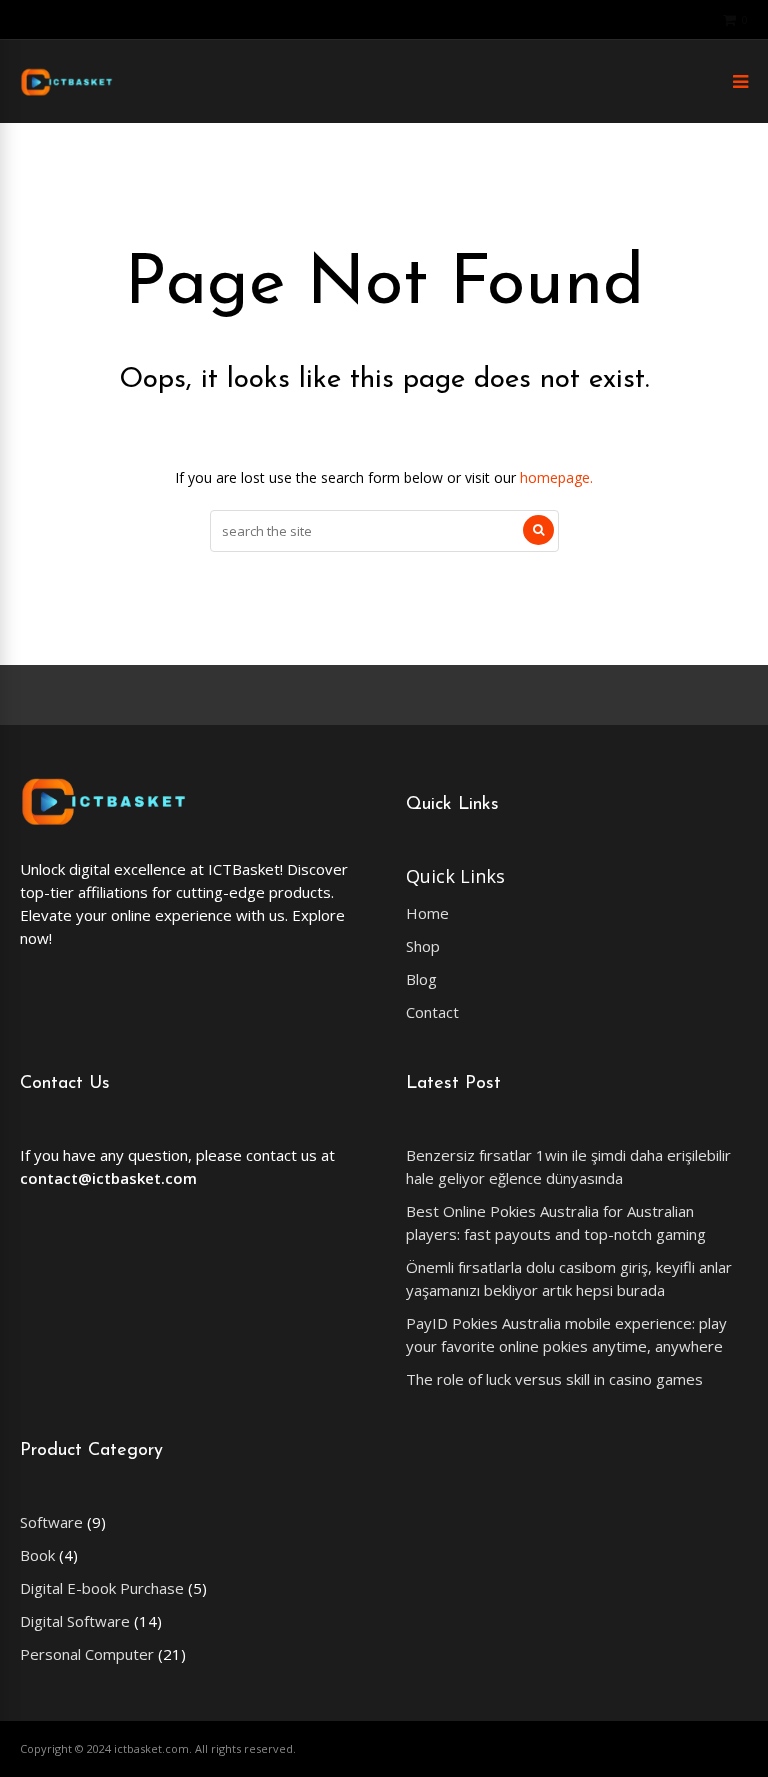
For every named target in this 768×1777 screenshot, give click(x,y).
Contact (432, 1012)
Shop (423, 946)
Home (427, 913)
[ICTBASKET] (66, 92)
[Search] (538, 530)
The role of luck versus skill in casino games (554, 1379)
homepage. (556, 477)
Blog (421, 979)
